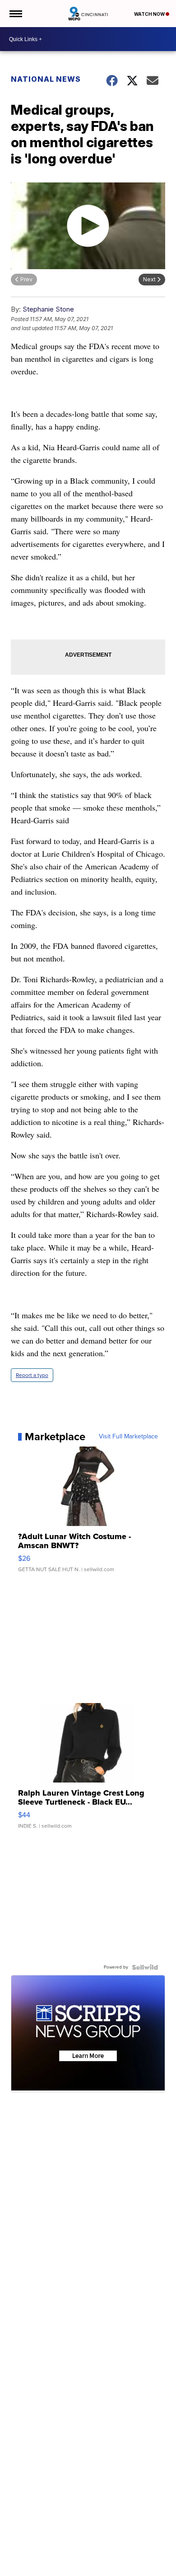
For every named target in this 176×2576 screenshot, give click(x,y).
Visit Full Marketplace (128, 1437)
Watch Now (150, 14)
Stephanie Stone (48, 309)
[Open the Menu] (15, 14)
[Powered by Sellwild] (145, 1967)
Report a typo (32, 1375)
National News (46, 79)
